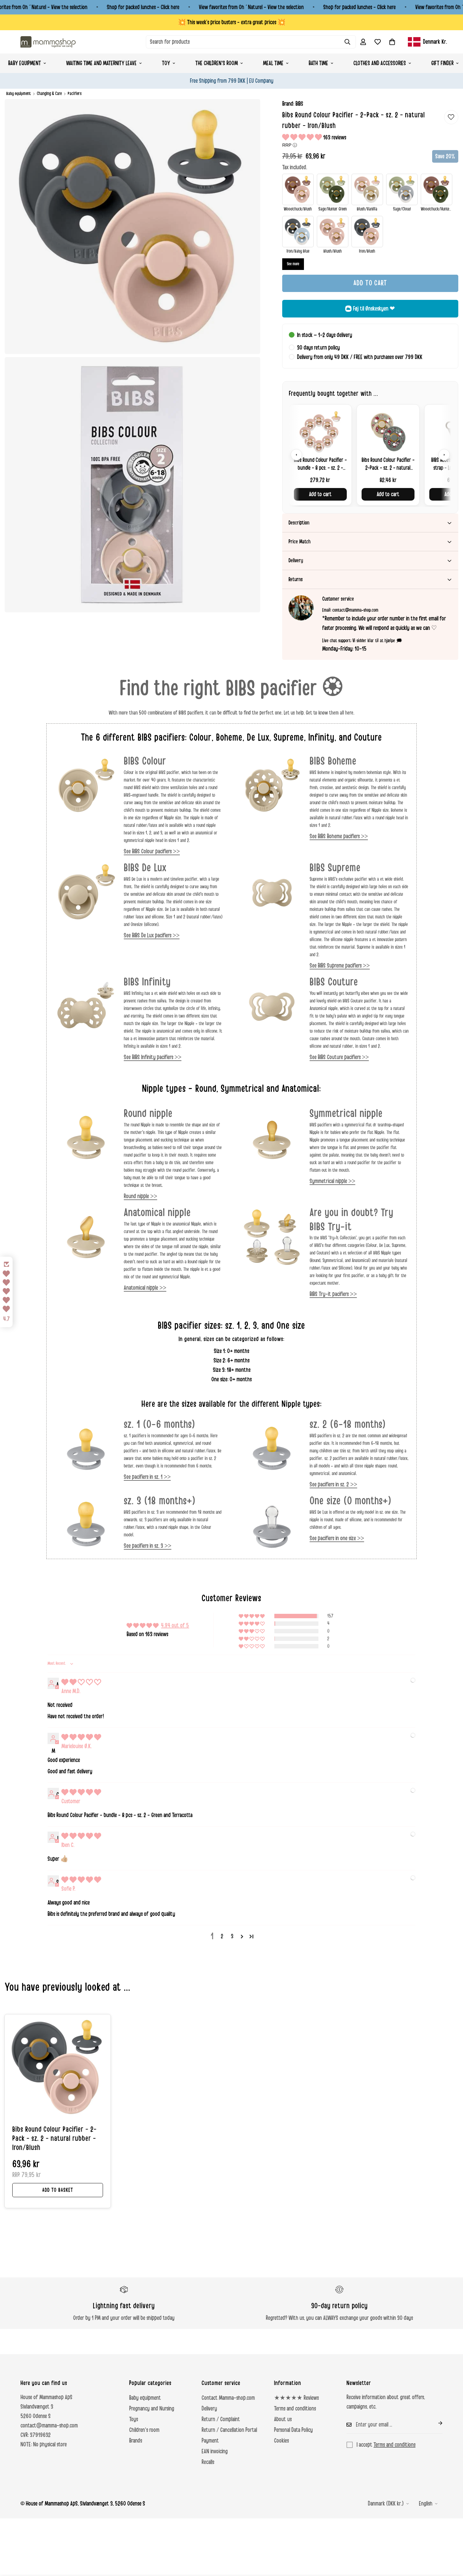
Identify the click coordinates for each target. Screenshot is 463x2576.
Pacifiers (75, 94)
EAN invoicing (215, 2451)
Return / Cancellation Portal (229, 2430)
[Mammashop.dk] (48, 42)
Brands (136, 2441)
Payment (210, 2441)
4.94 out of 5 (175, 1625)
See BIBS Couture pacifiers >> (339, 1057)
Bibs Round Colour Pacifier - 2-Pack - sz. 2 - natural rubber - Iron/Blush (54, 2139)
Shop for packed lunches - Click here (143, 7)
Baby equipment (19, 94)
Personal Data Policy (293, 2430)
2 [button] (222, 1936)
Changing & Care (49, 94)
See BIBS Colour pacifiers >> (152, 851)
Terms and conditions (295, 2409)
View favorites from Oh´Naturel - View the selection (251, 7)
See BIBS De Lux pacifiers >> (152, 935)
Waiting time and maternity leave (101, 63)
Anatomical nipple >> (145, 1288)
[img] (81, 1682)
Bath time (318, 63)
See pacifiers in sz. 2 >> (333, 1484)
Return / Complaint (221, 2419)
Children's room (144, 2430)
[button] (392, 42)
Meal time (273, 63)
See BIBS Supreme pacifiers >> (340, 966)
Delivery (209, 2409)
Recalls (208, 2462)
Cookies (281, 2441)
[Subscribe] (435, 2423)
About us (283, 2419)
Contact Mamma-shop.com (228, 2398)
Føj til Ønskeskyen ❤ (374, 309)
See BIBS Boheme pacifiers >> (339, 836)
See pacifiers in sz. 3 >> (148, 1546)
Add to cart (320, 494)
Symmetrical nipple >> (332, 1181)
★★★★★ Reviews (296, 2398)
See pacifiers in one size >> (337, 1538)
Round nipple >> (140, 1196)
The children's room (217, 63)
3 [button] (232, 1936)
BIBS (299, 104)
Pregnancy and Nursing (152, 2409)
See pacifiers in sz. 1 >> (147, 1477)
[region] (370, 455)
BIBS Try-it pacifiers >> (333, 1294)
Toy (166, 63)
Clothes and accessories (380, 63)
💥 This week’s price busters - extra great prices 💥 (232, 22)
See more (293, 264)
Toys (134, 2419)
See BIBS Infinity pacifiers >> (153, 1057)
